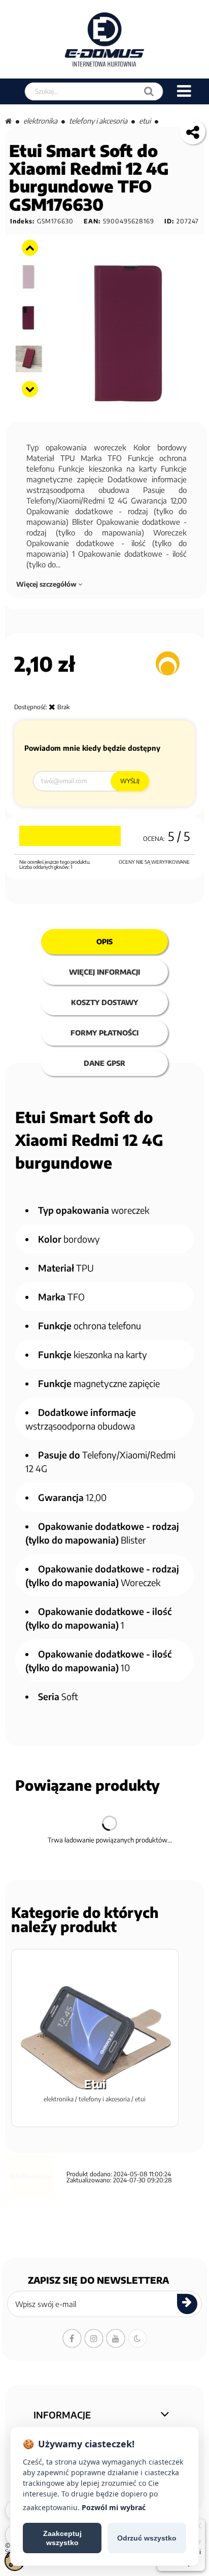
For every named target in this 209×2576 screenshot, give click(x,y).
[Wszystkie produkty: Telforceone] (168, 663)
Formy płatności (104, 1033)
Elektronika (40, 121)
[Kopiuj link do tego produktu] (193, 132)
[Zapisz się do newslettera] (187, 2304)
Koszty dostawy (104, 1002)
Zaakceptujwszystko (62, 2538)
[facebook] (72, 2338)
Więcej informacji (104, 972)
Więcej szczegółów (47, 584)
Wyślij (130, 781)
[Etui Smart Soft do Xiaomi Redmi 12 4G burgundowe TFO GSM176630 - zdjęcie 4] (29, 318)
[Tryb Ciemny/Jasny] (137, 2338)
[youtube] (116, 2338)
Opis (104, 941)
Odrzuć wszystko (147, 2538)
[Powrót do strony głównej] (8, 121)
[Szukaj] (149, 91)
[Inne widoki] (30, 248)
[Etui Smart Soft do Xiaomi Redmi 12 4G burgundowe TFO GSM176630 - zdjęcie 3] (29, 277)
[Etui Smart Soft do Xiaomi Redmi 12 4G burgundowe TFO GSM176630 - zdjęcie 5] (29, 359)
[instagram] (94, 2338)
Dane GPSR (104, 1063)
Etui (145, 121)
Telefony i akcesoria (98, 121)
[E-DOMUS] (105, 39)
